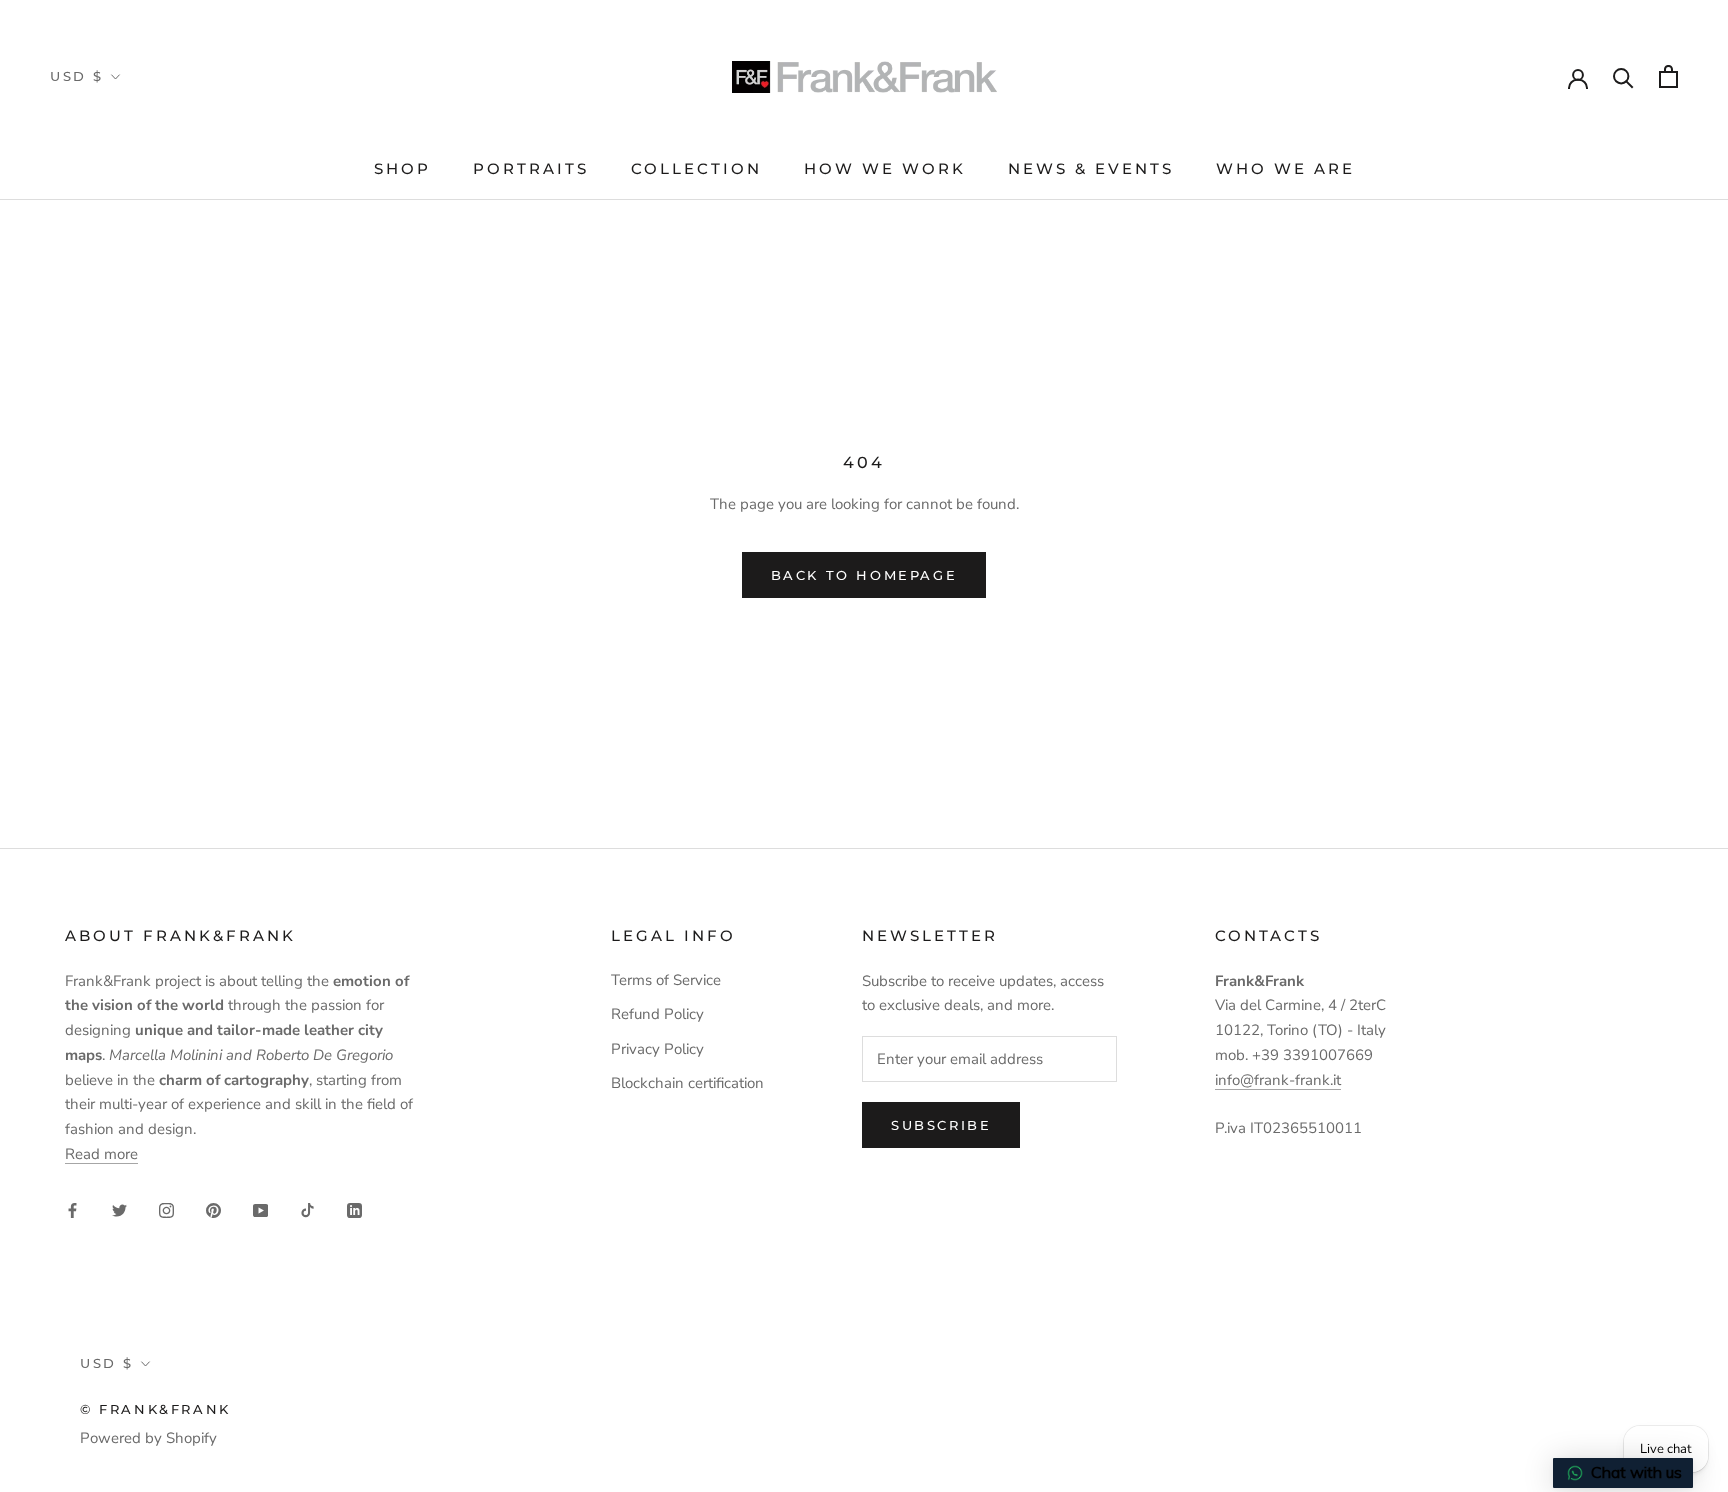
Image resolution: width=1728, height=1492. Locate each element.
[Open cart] (1668, 76)
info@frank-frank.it (1278, 1080)
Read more (101, 1154)
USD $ (77, 76)
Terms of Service (666, 980)
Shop (402, 168)
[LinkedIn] (354, 1209)
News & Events (1091, 168)
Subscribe (941, 1125)
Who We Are (1285, 168)
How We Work (885, 168)
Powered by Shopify (148, 1438)
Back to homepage (864, 575)
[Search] (1623, 76)
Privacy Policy (657, 1049)
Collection (696, 168)
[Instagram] (166, 1209)
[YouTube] (260, 1209)
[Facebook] (72, 1209)
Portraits (531, 168)
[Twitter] (119, 1209)
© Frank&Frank (155, 1409)
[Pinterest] (213, 1209)
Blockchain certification (687, 1083)
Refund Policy (657, 1014)
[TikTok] (307, 1209)
